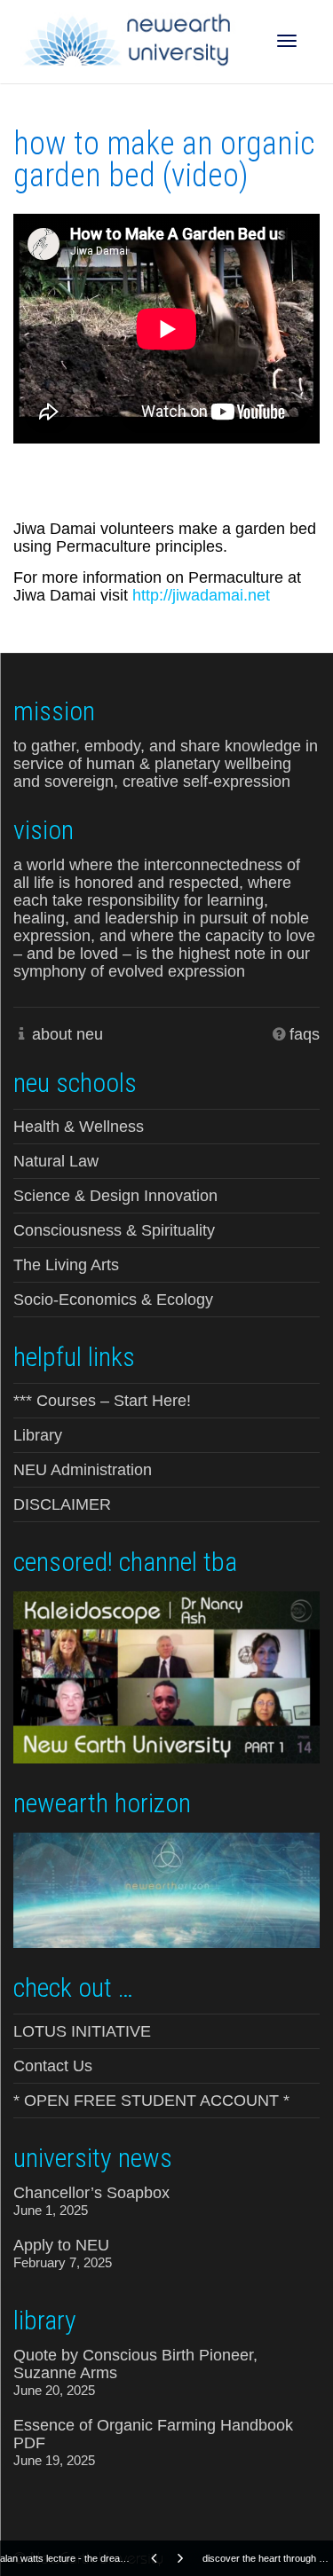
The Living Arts (66, 1265)
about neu (67, 1034)
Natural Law (56, 1161)
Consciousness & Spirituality (114, 1230)
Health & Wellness (79, 1127)
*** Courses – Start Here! (102, 1401)
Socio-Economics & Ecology (113, 1300)
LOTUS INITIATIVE (82, 2031)
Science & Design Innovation (115, 1196)
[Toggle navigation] (287, 41)
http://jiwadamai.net (201, 595)
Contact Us (53, 2066)
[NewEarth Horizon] (166, 1889)
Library (38, 1435)
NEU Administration (83, 1470)
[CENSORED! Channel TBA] (166, 1676)
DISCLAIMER (62, 1504)
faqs (305, 1034)
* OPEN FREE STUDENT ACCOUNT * (151, 2101)
